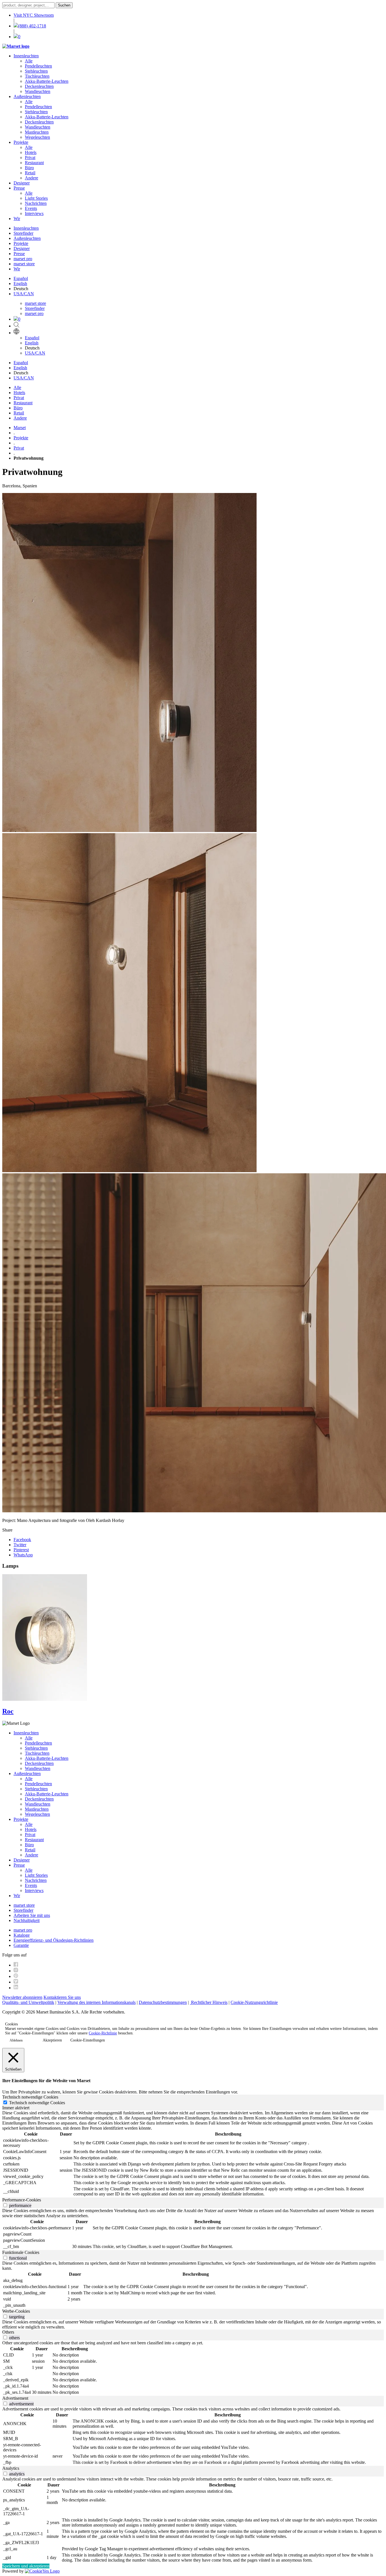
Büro (29, 168)
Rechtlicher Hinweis (209, 2002)
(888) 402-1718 (32, 26)
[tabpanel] (193, 2154)
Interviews (34, 213)
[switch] (5, 2205)
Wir (17, 219)
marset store (24, 264)
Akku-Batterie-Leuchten (47, 81)
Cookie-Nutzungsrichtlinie (254, 2002)
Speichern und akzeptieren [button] (26, 2566)
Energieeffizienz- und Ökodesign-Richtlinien (54, 1940)
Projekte (21, 142)
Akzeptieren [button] (52, 2040)
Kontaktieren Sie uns (62, 1997)
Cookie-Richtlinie (103, 2033)
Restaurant (34, 163)
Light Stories (36, 198)
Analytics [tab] (11, 2468)
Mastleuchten (37, 132)
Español (21, 278)
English (20, 284)
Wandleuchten (38, 91)
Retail (30, 173)
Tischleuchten (37, 76)
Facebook (22, 1540)
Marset (20, 428)
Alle (29, 61)
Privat (30, 158)
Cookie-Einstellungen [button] (88, 2040)
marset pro (23, 259)
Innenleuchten (26, 56)
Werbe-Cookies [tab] (16, 2311)
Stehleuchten (36, 71)
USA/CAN (24, 294)
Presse (19, 188)
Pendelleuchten (38, 66)
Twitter (20, 1545)
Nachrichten (36, 203)
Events (31, 208)
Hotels (31, 152)
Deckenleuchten (39, 86)
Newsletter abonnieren (22, 1997)
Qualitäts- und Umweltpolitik (28, 2002)
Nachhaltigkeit (27, 1920)
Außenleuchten (27, 96)
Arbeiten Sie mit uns (32, 1915)
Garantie (21, 1945)
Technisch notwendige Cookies (37, 2103)
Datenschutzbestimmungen (163, 2002)
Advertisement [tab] (15, 2398)
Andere (32, 178)
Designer (22, 183)
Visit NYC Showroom (34, 15)
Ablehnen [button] (16, 2040)
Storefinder (23, 233)
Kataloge (22, 1935)
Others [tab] (8, 2332)
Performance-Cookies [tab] (22, 2200)
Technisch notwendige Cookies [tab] (30, 2097)
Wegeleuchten (37, 137)
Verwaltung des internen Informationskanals (96, 2002)
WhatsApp (23, 1555)
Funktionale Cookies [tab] (21, 2252)
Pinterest (21, 1550)
